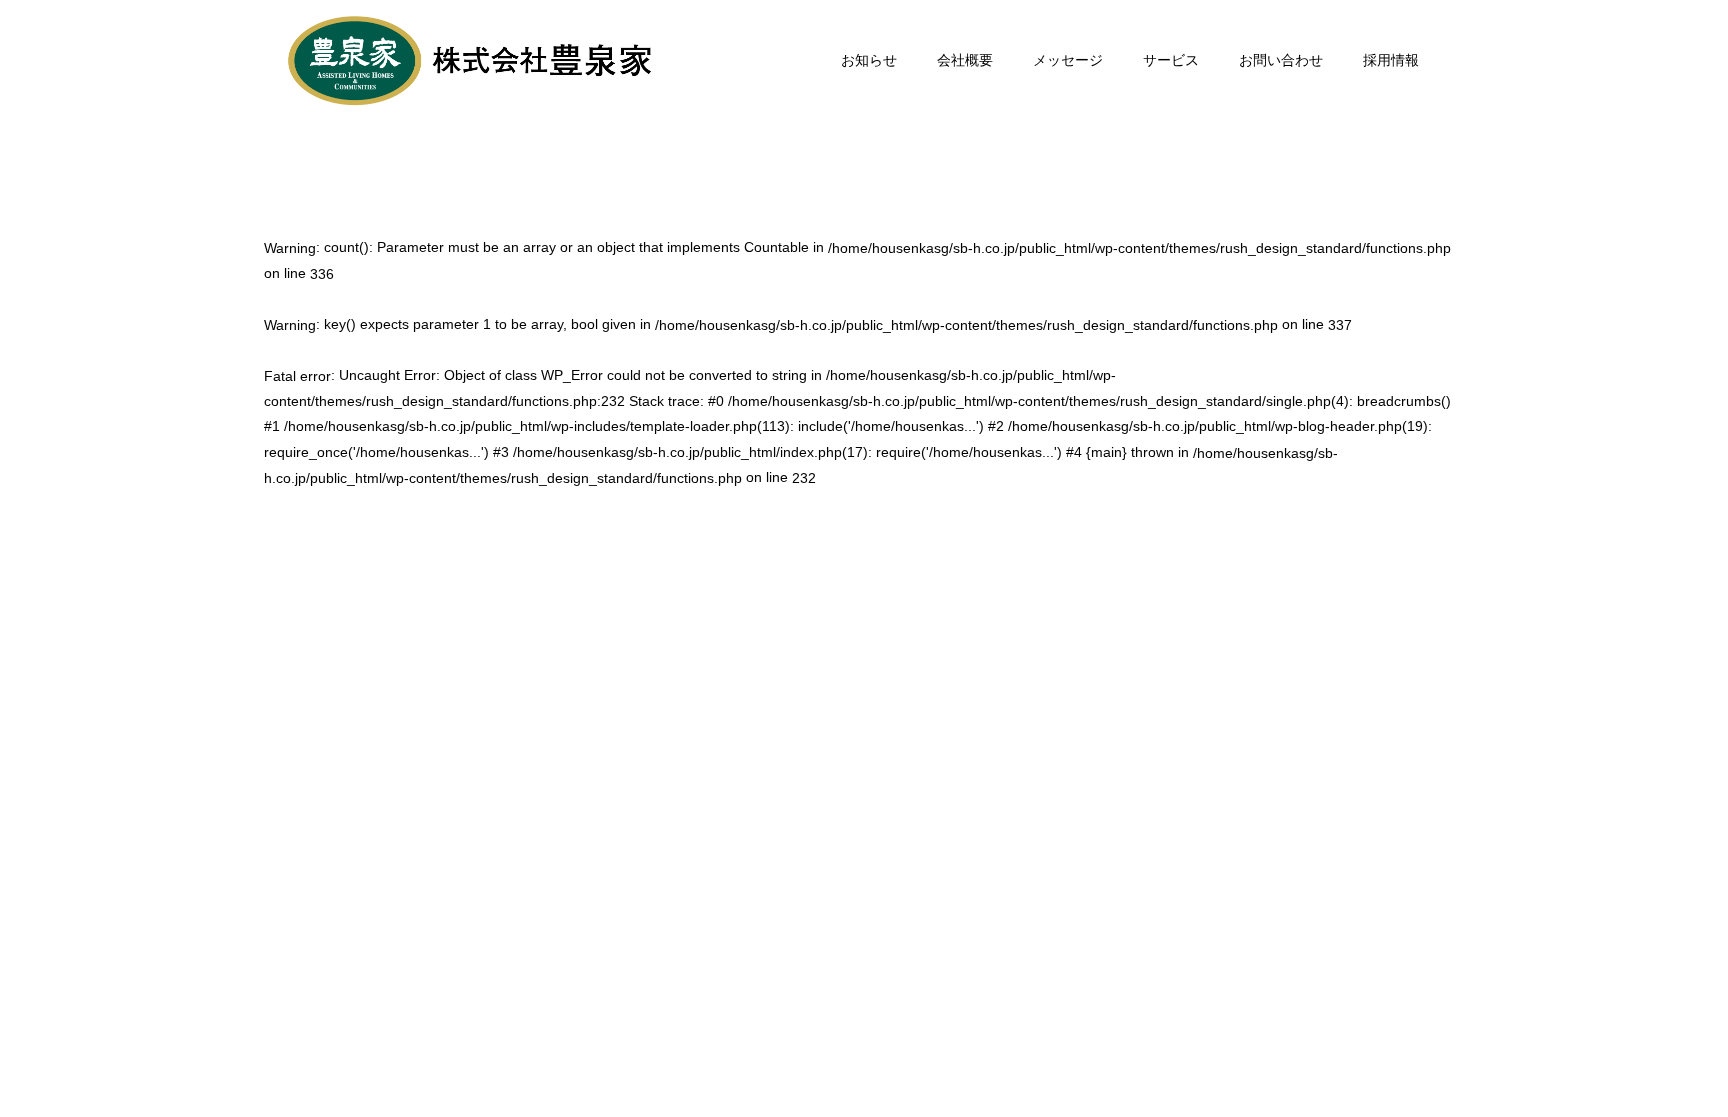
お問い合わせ (1281, 60)
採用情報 (1391, 60)
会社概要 (965, 60)
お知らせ (869, 60)
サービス (1171, 60)
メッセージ (1068, 60)
